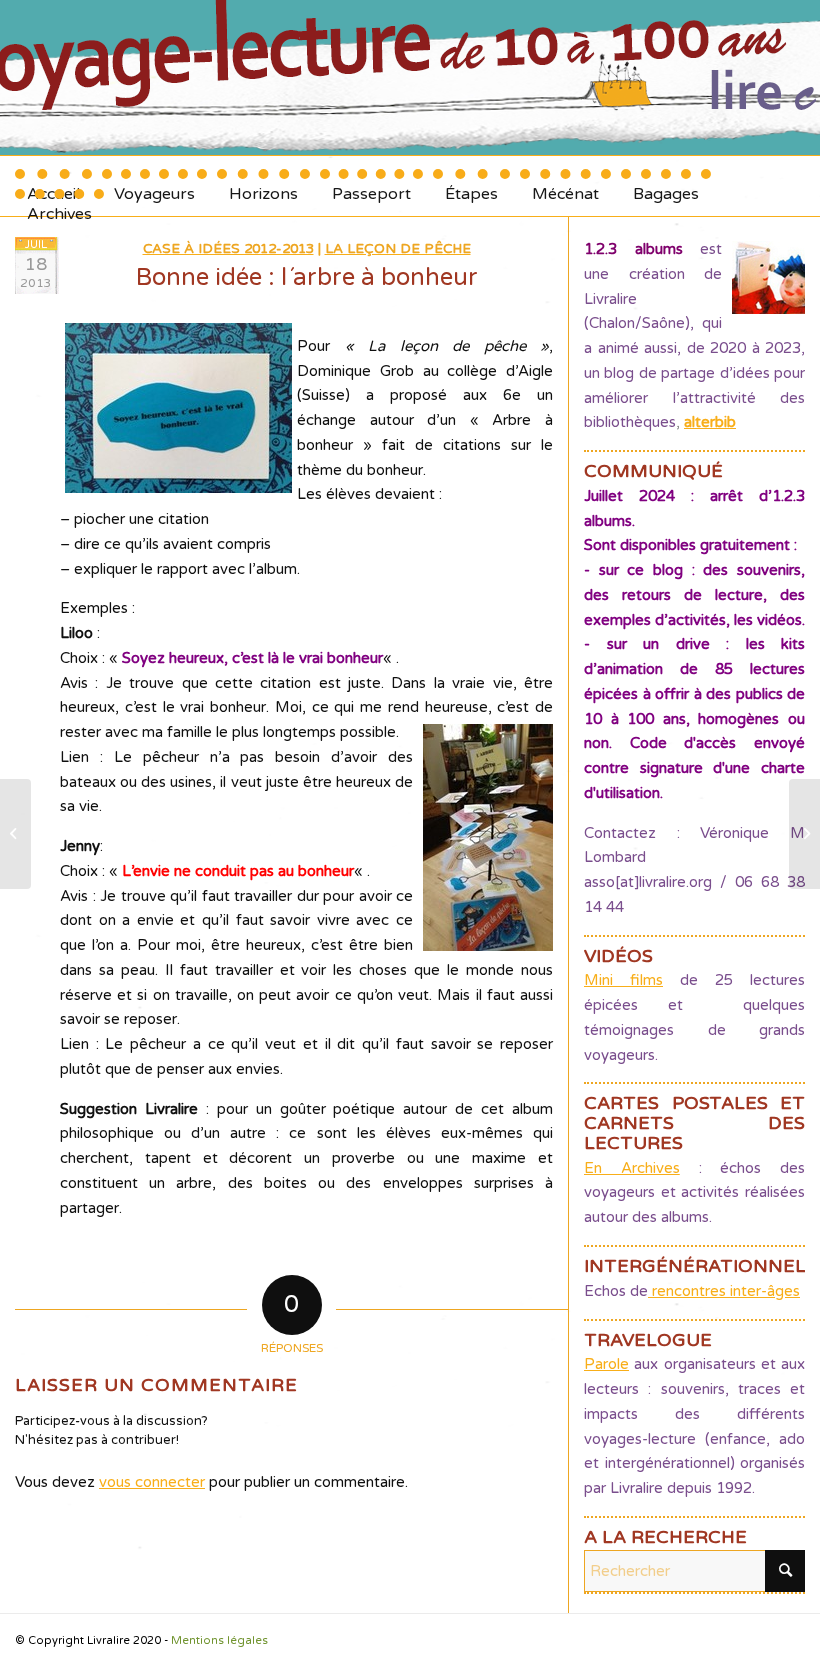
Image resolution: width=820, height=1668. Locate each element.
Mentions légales (219, 1640)
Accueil (53, 186)
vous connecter (152, 1482)
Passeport (371, 186)
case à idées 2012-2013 (228, 249)
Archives (59, 206)
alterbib (710, 422)
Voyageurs (154, 186)
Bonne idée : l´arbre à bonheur (307, 277)
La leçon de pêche (398, 249)
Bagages (666, 186)
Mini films (623, 980)
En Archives (632, 1168)
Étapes (471, 186)
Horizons (263, 186)
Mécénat (565, 186)
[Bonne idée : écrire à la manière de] (15, 834)
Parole (606, 1364)
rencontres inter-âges (724, 1291)
